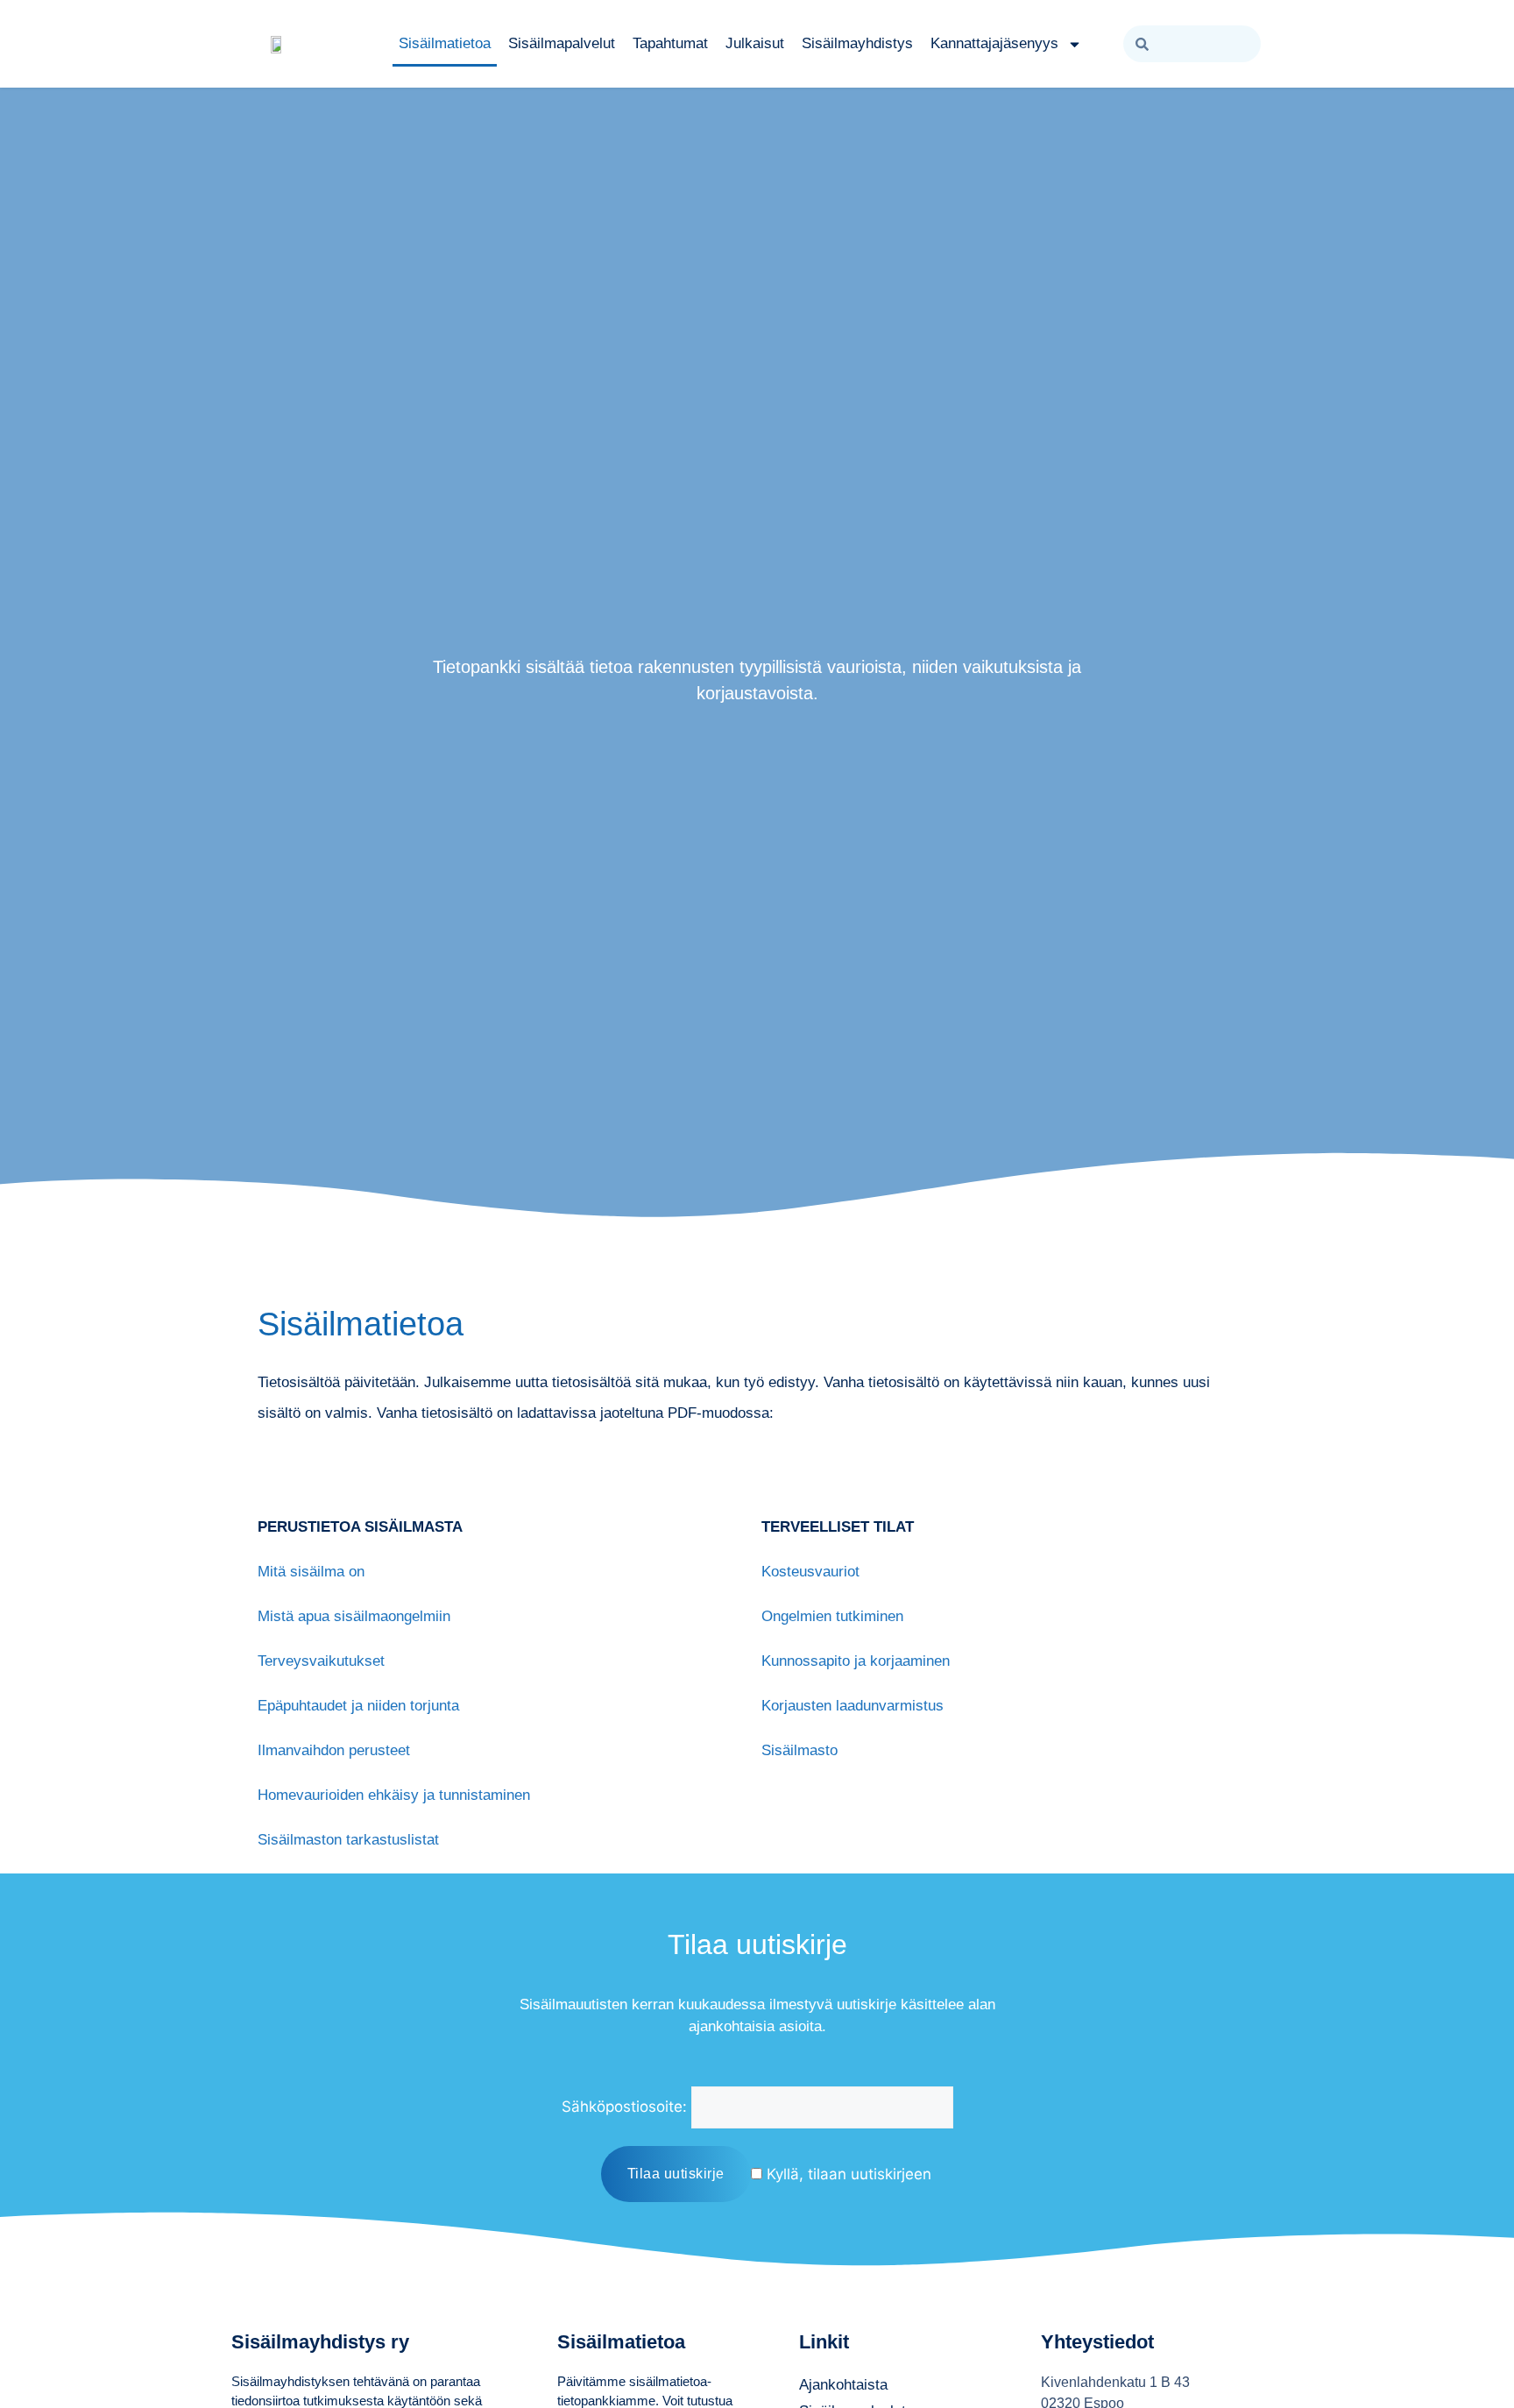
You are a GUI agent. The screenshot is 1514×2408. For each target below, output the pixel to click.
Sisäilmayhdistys (857, 43)
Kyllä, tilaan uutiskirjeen (847, 2174)
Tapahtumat (670, 43)
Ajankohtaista (843, 2385)
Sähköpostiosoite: (624, 2107)
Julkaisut (755, 43)
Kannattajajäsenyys (994, 43)
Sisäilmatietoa (445, 43)
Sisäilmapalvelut (562, 43)
